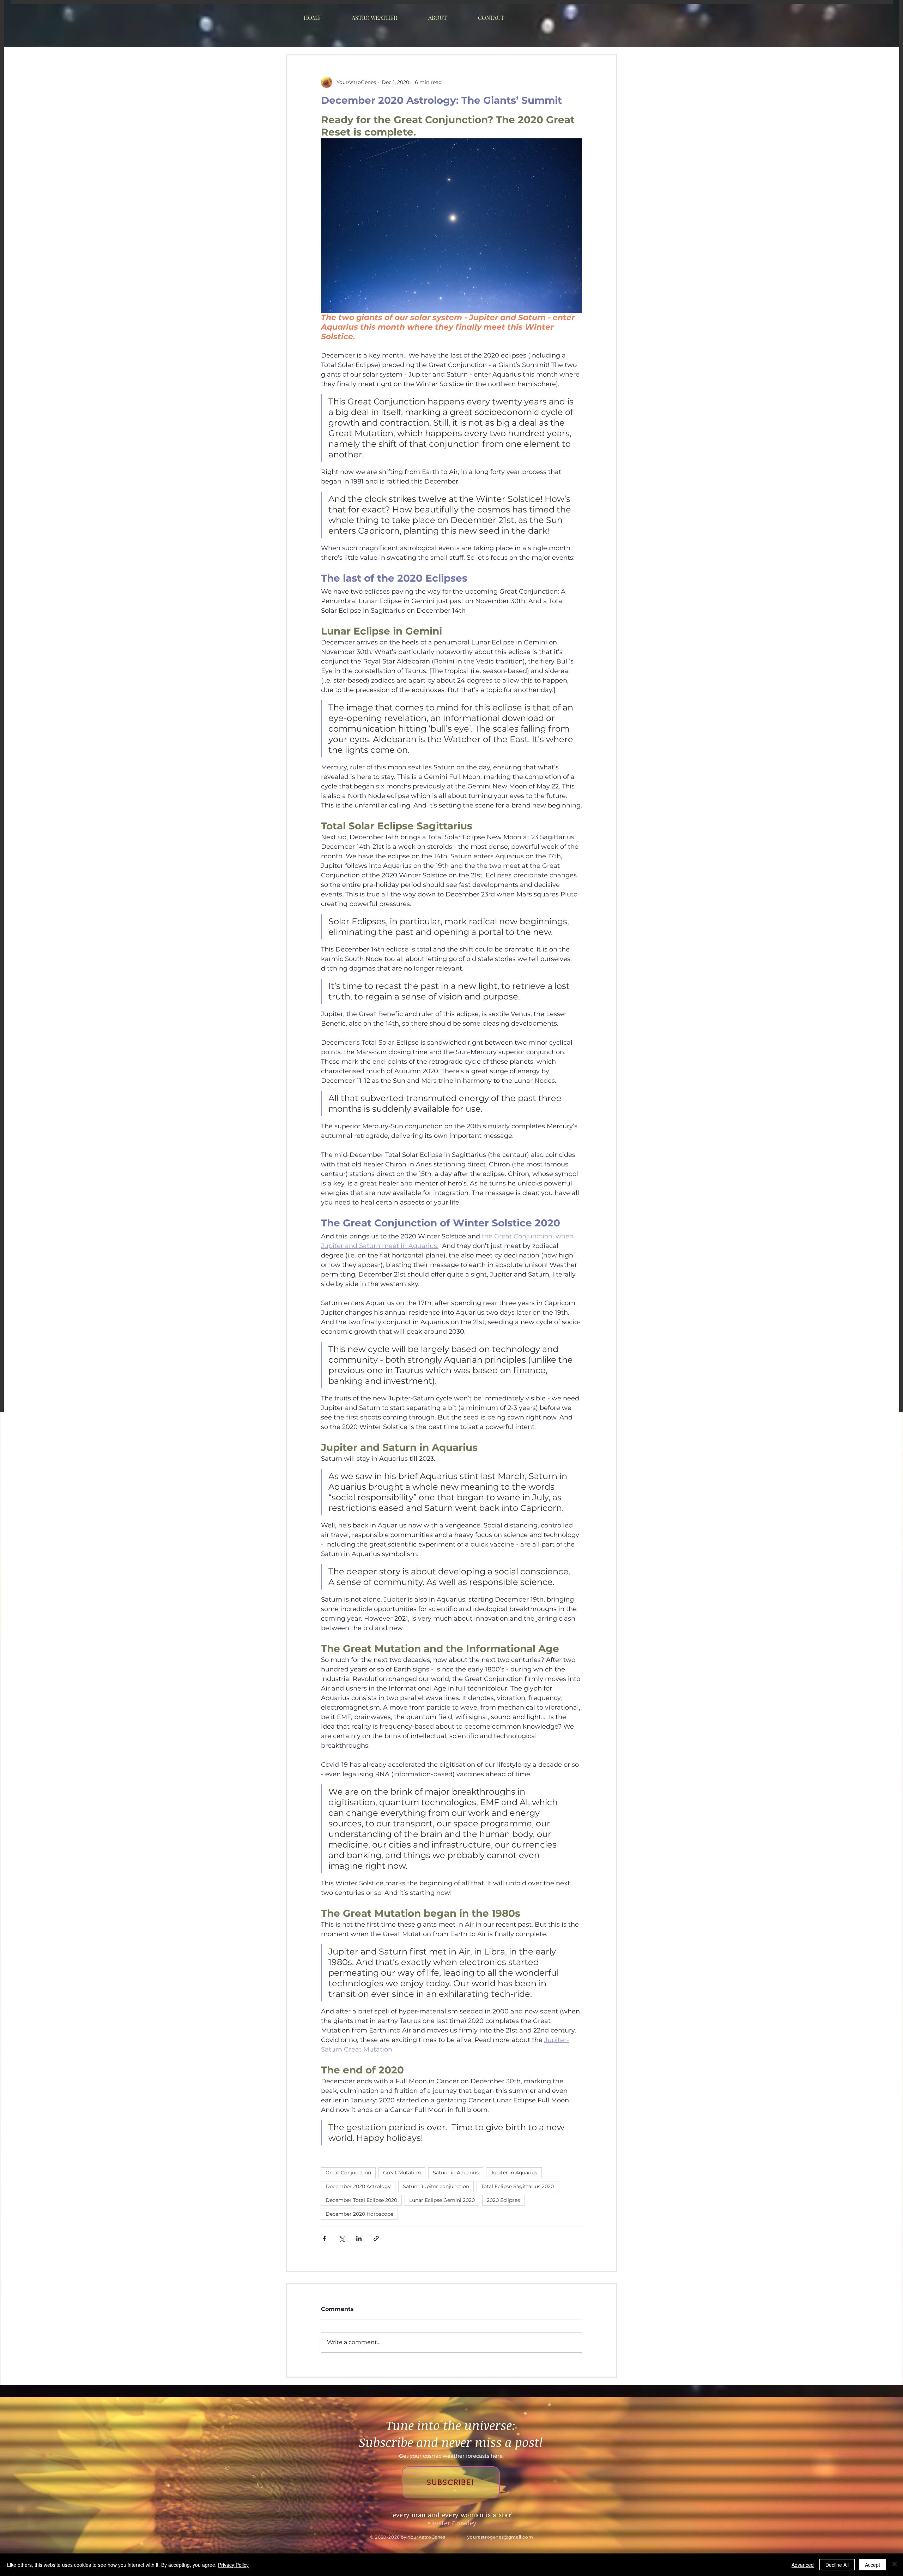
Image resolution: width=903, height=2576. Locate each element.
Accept (872, 2565)
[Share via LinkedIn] (359, 2238)
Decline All (837, 2565)
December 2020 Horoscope (359, 2214)
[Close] (895, 2565)
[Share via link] (376, 2238)
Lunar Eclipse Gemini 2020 (442, 2200)
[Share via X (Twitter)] (342, 2238)
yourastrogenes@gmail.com (500, 2537)
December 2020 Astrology (358, 2186)
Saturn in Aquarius (456, 2173)
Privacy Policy (233, 2565)
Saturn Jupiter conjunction (436, 2186)
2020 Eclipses (503, 2200)
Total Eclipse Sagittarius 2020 (517, 2186)
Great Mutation (402, 2173)
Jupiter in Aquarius (514, 2173)
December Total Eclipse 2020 (361, 2200)
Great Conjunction (348, 2173)
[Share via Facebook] (324, 2238)
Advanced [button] (803, 2565)
